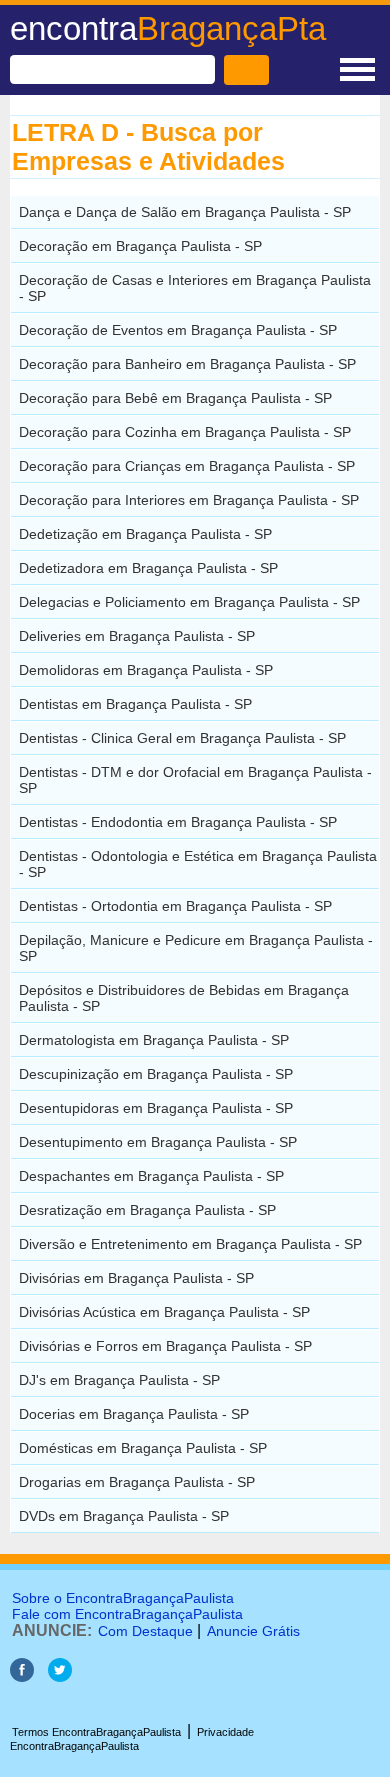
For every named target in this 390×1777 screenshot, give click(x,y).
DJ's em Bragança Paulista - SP (119, 1380)
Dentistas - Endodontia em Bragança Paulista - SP (178, 822)
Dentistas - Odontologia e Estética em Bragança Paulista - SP (198, 864)
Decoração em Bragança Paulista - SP (140, 246)
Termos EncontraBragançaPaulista (96, 1732)
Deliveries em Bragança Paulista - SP (137, 636)
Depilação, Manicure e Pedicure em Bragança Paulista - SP (196, 948)
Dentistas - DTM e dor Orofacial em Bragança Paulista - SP (195, 780)
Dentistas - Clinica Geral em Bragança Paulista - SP (182, 738)
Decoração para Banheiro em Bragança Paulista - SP (187, 364)
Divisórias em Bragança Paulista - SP (136, 1278)
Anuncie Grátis (253, 1631)
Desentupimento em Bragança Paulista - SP (158, 1142)
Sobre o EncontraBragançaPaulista (123, 1598)
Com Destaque (145, 1631)
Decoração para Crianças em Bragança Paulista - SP (187, 466)
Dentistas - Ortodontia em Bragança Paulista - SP (175, 906)
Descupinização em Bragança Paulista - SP (156, 1074)
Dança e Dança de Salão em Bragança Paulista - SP (185, 212)
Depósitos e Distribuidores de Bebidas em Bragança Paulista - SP (184, 998)
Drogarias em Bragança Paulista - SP (137, 1482)
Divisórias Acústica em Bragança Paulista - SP (164, 1312)
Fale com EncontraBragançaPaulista (127, 1614)
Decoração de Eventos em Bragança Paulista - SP (178, 330)
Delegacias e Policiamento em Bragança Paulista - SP (189, 602)
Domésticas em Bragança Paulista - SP (143, 1448)
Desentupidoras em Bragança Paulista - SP (156, 1108)
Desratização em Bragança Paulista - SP (147, 1210)
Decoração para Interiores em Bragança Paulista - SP (189, 500)
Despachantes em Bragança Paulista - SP (151, 1176)
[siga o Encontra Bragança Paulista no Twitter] (60, 1676)
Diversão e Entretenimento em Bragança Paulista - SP (190, 1244)
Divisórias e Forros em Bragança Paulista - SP (165, 1346)
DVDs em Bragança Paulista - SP (124, 1516)
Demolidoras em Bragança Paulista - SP (146, 670)
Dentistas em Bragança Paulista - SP (135, 704)
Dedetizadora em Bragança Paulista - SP (148, 568)
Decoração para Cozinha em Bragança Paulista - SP (185, 432)
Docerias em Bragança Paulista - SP (134, 1414)
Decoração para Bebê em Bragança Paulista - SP (175, 398)
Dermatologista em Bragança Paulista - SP (154, 1040)
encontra (168, 28)
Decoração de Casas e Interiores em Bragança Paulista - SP (195, 288)
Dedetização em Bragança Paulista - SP (145, 534)
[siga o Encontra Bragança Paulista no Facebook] (22, 1676)
